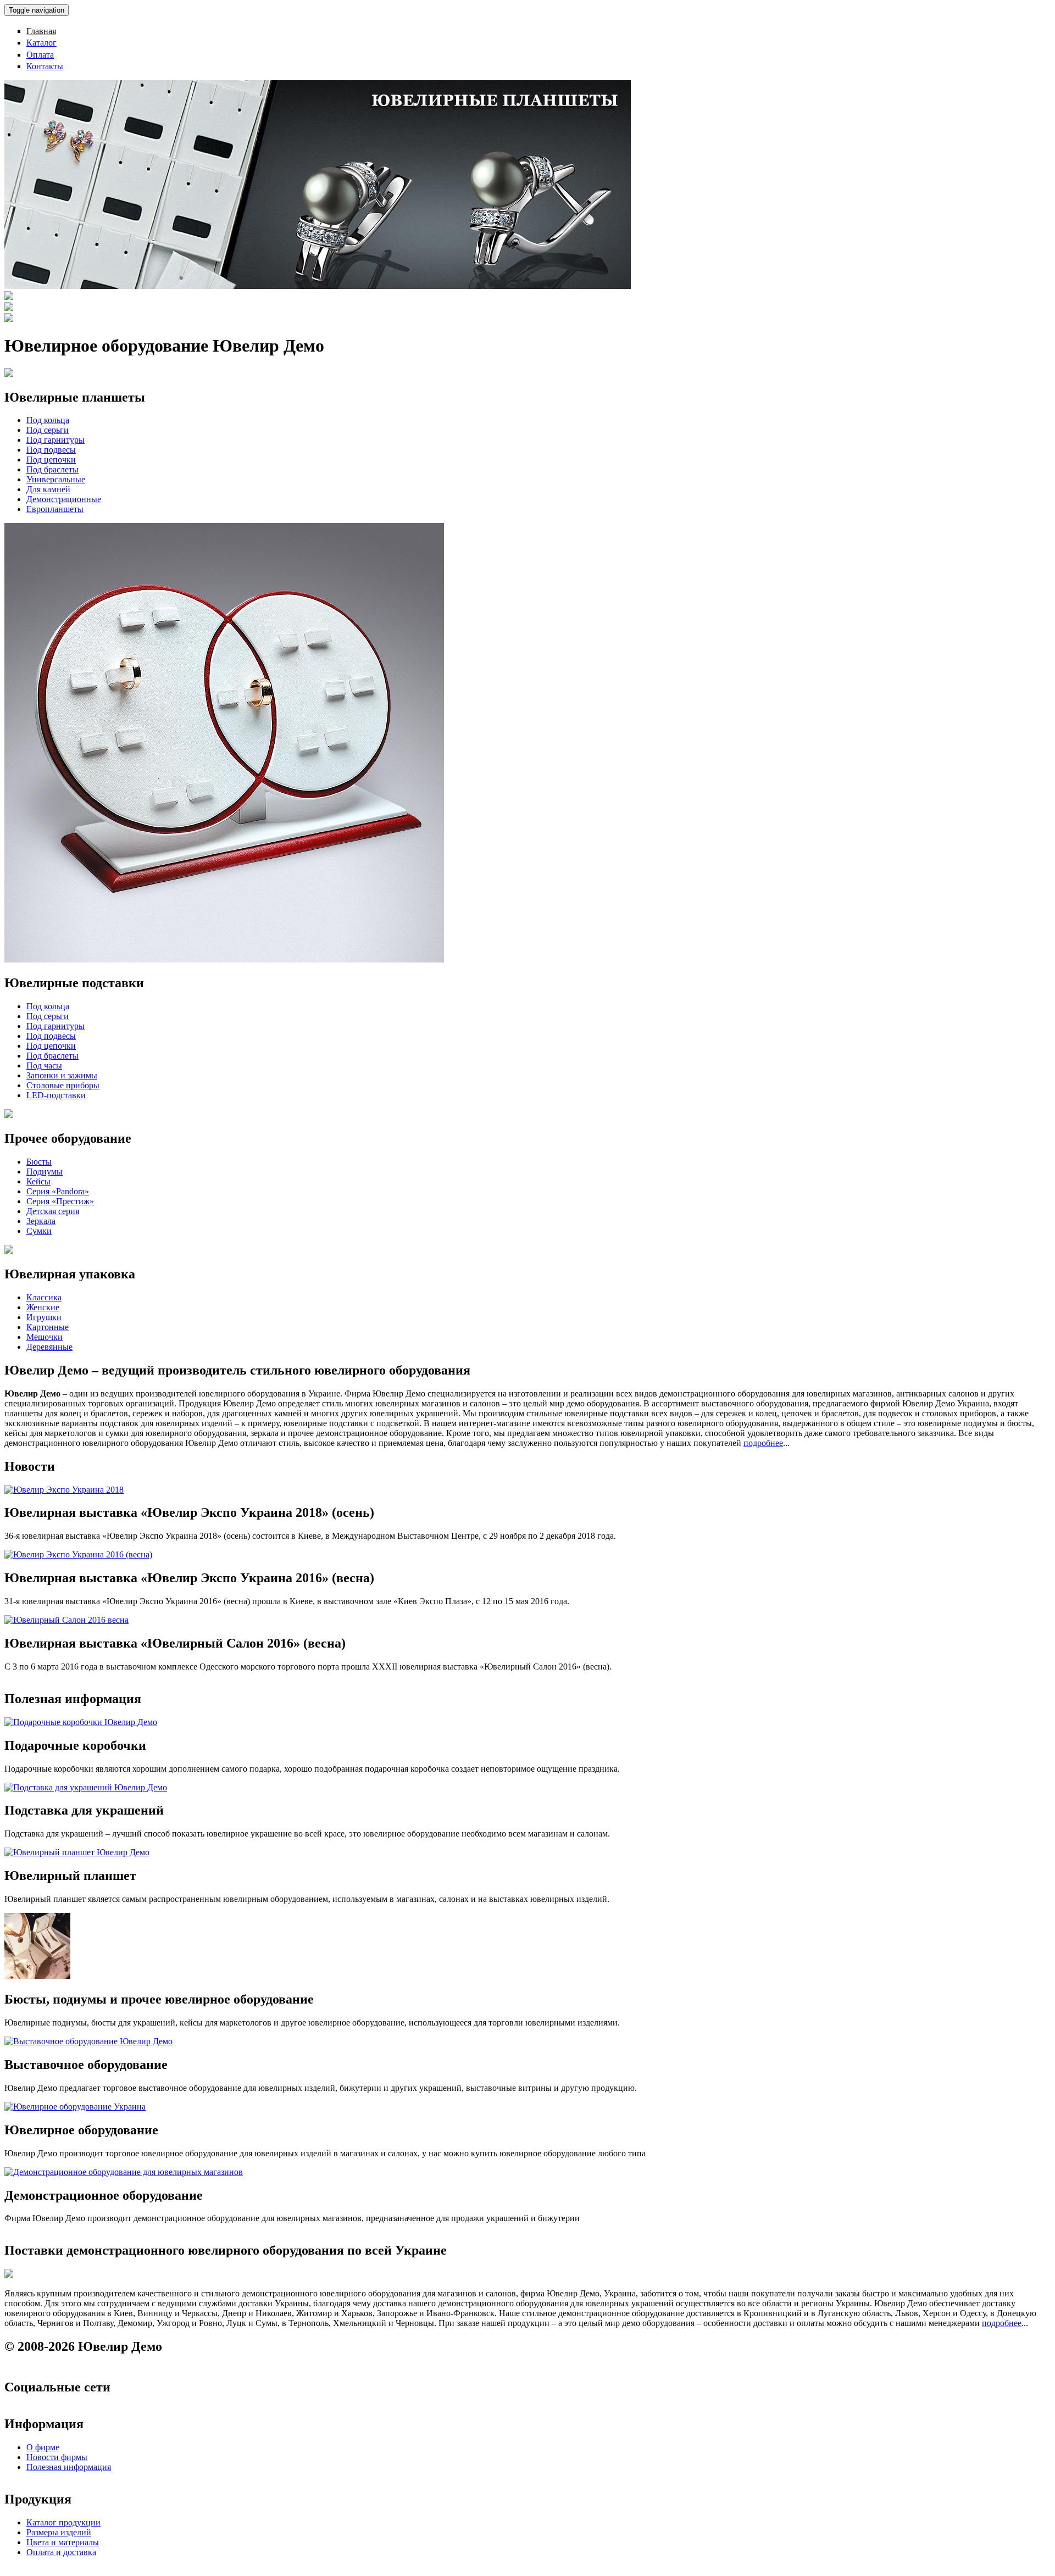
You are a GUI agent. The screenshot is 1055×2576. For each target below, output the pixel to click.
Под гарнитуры (55, 440)
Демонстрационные (64, 499)
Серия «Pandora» (58, 1191)
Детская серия (53, 1211)
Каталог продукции (63, 2522)
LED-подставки (56, 1095)
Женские (43, 1307)
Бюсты (39, 1162)
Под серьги (48, 430)
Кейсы (38, 1181)
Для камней (48, 489)
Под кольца (48, 420)
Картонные (48, 1327)
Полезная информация (69, 2467)
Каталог (41, 43)
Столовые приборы (63, 1085)
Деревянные (49, 1347)
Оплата (40, 55)
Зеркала (41, 1221)
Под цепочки (51, 460)
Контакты (45, 66)
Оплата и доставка (61, 2552)
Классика (44, 1297)
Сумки (39, 1231)
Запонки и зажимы (62, 1075)
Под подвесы (51, 450)
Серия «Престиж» (60, 1201)
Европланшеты (55, 509)
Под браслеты (52, 469)
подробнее (763, 1443)
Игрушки (44, 1317)
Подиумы (45, 1172)
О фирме (43, 2447)
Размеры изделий (59, 2532)
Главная (41, 31)
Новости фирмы (57, 2457)
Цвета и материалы (63, 2542)
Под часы (44, 1066)
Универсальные (56, 479)
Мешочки (45, 1337)
